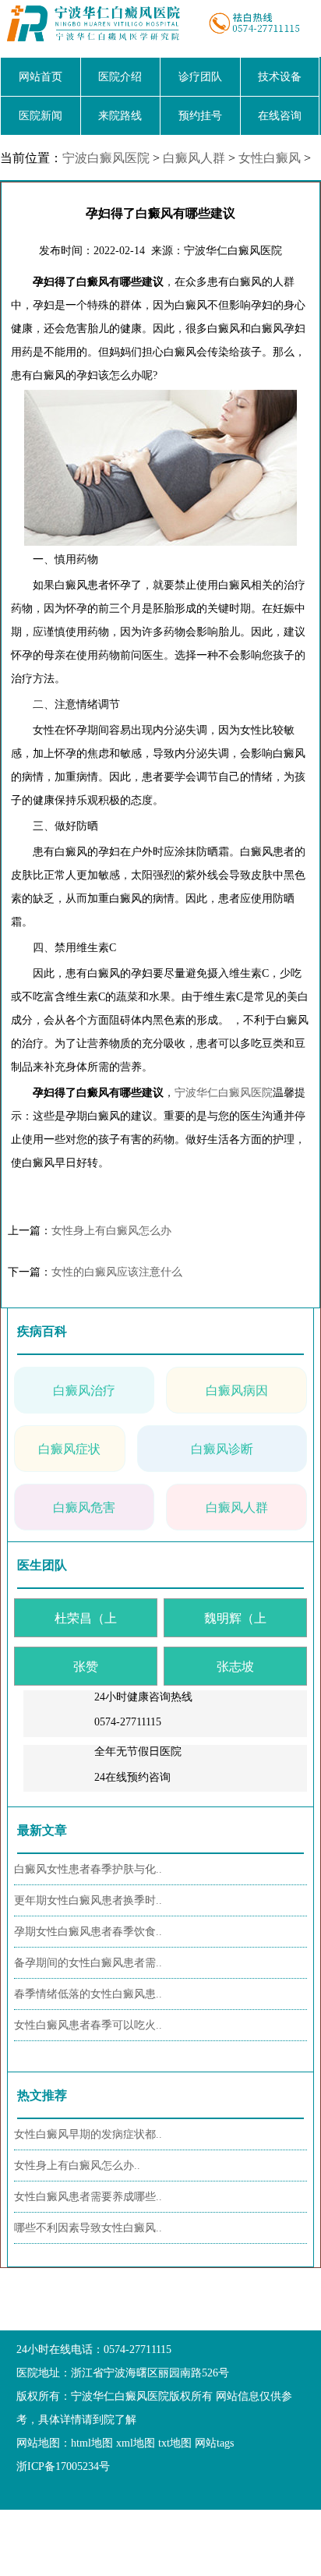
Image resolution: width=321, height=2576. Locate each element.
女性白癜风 (270, 158)
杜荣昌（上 (86, 1618)
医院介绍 (120, 77)
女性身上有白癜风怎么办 (111, 1231)
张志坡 (235, 1667)
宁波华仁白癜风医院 (224, 1093)
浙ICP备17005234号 (63, 2466)
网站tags (214, 2443)
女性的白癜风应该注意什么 (117, 1272)
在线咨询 (280, 116)
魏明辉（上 (235, 1618)
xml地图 (136, 2443)
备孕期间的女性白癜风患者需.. (88, 1963)
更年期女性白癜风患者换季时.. (88, 1900)
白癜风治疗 (84, 1391)
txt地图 (175, 2443)
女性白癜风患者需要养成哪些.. (88, 2197)
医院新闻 (41, 116)
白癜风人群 (194, 158)
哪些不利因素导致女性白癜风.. (88, 2228)
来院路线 (120, 116)
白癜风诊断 (222, 1449)
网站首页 (41, 77)
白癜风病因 (237, 1391)
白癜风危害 (84, 1507)
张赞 (86, 1667)
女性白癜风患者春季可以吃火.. (88, 2025)
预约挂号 (200, 116)
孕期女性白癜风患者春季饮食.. (88, 1932)
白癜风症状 (69, 1449)
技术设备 (280, 77)
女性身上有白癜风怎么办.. (77, 2166)
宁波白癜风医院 (106, 158)
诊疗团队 (200, 77)
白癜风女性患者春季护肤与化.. (88, 1869)
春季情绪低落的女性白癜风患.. (88, 1994)
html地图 (92, 2443)
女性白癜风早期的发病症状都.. (88, 2134)
